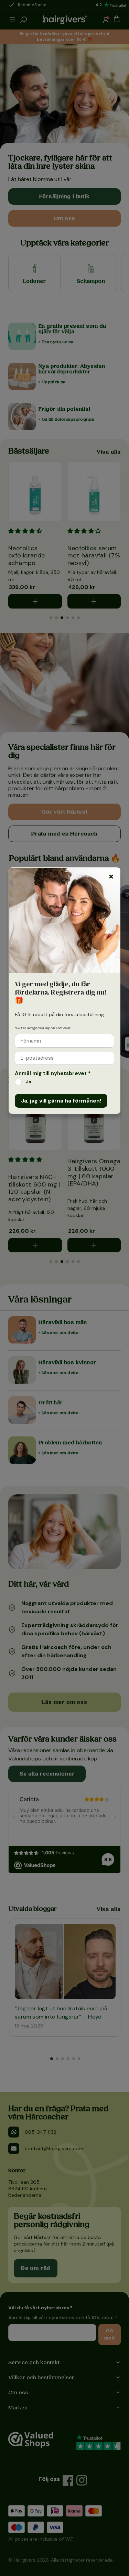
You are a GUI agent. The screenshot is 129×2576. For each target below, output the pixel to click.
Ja (29, 1082)
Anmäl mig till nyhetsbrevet (53, 1073)
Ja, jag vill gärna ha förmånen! (61, 1101)
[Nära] (111, 877)
